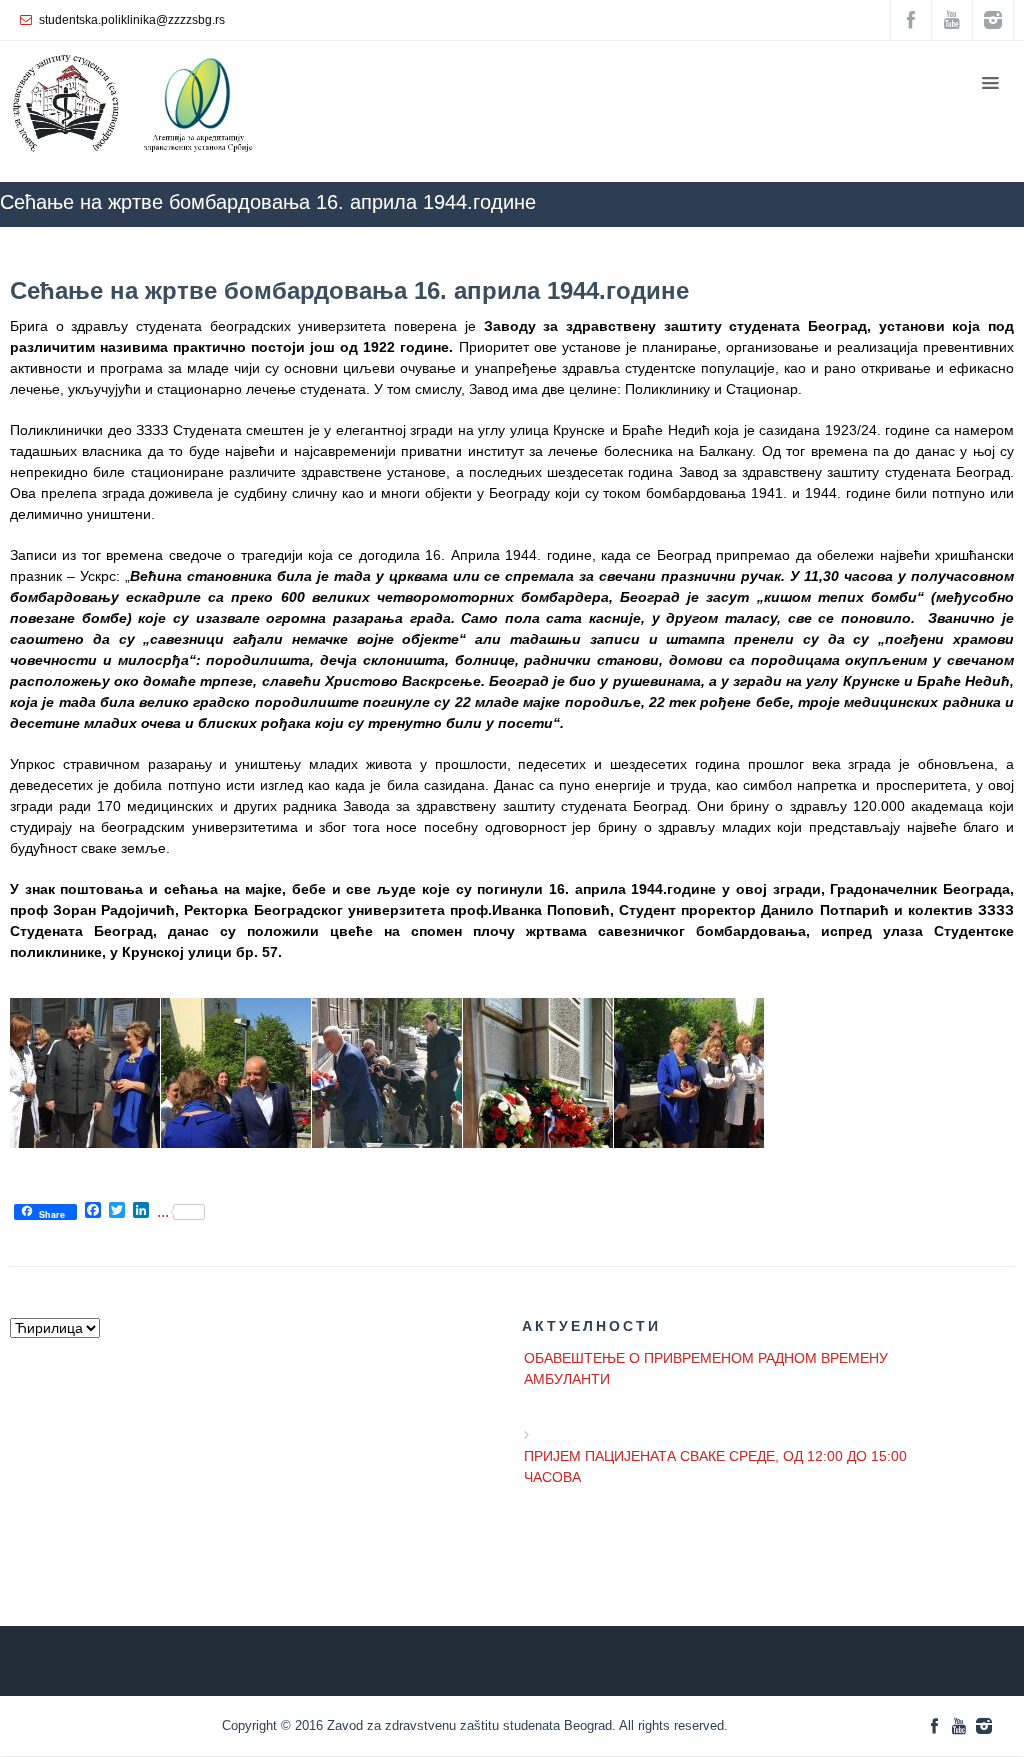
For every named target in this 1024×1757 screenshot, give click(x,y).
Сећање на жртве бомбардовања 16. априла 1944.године (349, 290)
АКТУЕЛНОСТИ (593, 236)
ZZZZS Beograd (477, 236)
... (163, 1212)
